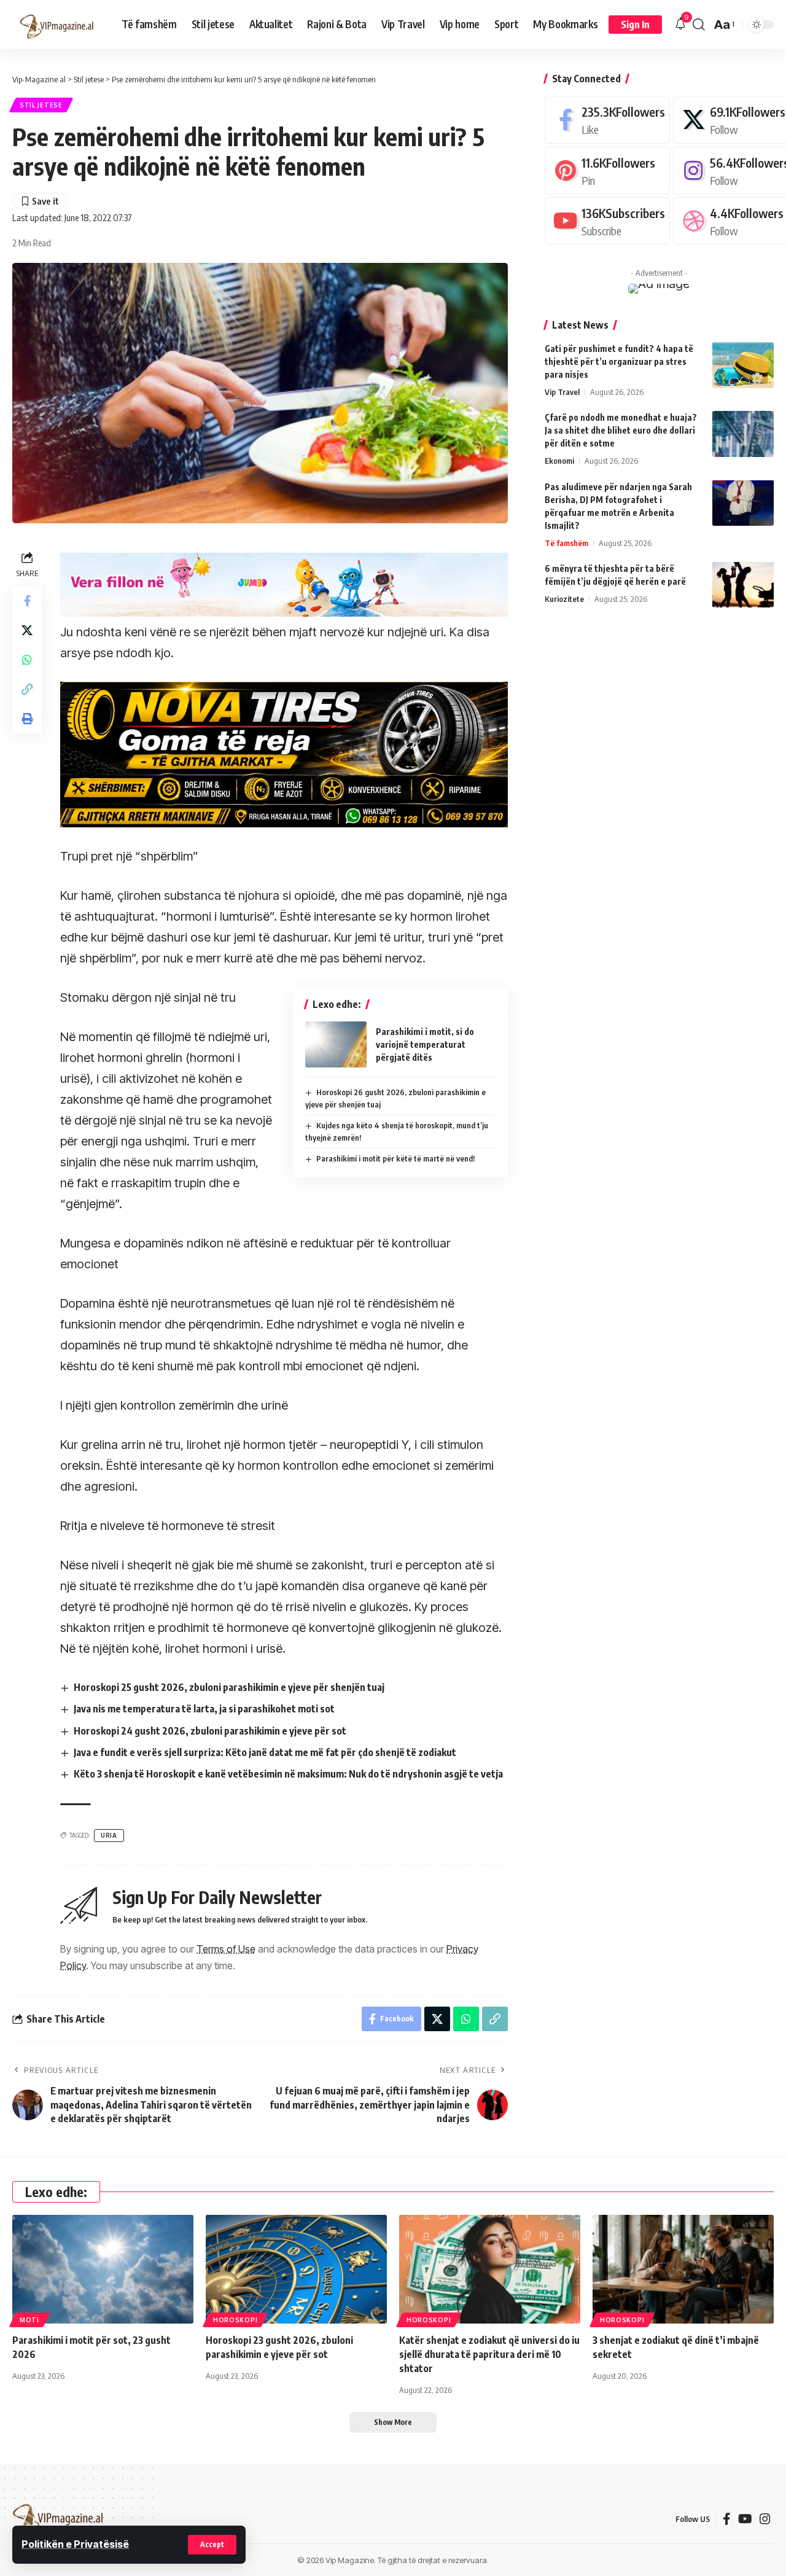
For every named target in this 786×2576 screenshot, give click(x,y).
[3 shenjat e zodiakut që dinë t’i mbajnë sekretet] (683, 2269)
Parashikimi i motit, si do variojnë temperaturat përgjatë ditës (425, 1044)
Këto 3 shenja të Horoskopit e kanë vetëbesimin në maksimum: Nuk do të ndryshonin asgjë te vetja (288, 1774)
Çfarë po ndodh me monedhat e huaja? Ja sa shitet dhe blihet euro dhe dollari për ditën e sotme (621, 430)
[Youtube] (607, 221)
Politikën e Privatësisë (75, 2544)
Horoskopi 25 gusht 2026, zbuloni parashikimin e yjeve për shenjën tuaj (229, 1687)
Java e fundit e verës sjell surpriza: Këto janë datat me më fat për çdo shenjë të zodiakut (265, 1752)
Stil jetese (41, 105)
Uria (109, 1835)
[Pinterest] (607, 170)
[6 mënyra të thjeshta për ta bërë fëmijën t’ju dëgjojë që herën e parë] (743, 584)
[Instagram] (765, 2519)
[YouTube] (745, 2519)
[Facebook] (607, 119)
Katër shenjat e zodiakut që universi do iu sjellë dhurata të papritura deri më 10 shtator (489, 2354)
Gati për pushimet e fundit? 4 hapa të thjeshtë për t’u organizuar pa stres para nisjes (619, 361)
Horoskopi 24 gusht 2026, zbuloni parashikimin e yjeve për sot (210, 1731)
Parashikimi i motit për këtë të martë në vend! (395, 1158)
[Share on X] (27, 630)
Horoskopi (235, 2320)
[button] (212, 2545)
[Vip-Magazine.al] (57, 25)
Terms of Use (226, 1949)
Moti (29, 2320)
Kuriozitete (564, 598)
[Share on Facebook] (27, 601)
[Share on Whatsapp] (27, 660)
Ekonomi (559, 461)
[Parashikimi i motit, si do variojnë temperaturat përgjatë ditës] (336, 1044)
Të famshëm (566, 542)
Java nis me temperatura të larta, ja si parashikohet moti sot (204, 1709)
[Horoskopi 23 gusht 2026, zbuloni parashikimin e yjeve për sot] (296, 2269)
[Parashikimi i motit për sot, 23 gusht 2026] (103, 2269)
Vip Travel (562, 392)
